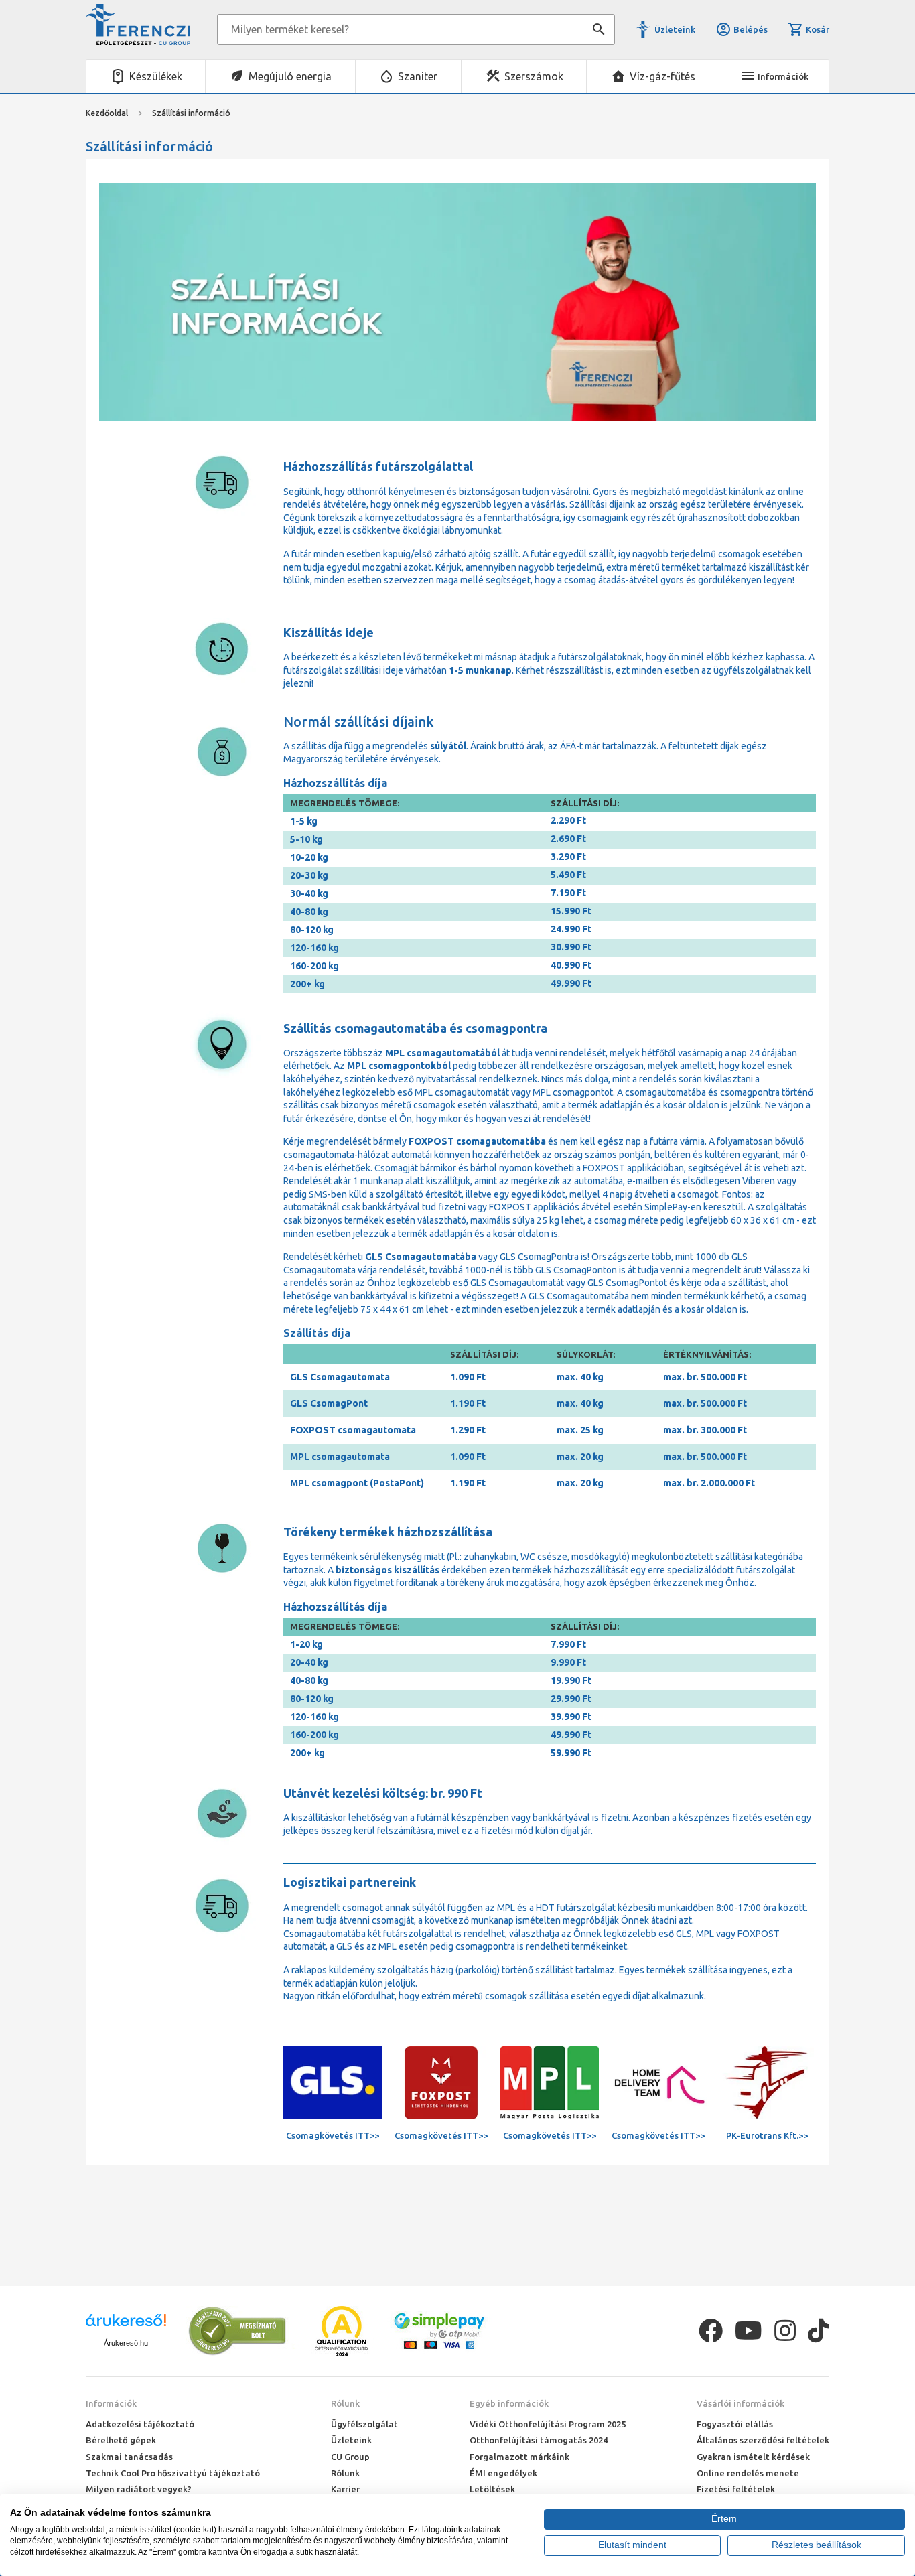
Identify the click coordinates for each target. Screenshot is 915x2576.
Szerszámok (534, 76)
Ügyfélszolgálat (364, 2424)
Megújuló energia (290, 76)
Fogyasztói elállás (735, 2424)
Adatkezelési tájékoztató (140, 2424)
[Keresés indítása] (599, 29)
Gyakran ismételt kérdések (753, 2457)
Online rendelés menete (748, 2473)
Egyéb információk (509, 2403)
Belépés (751, 29)
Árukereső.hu (126, 2343)
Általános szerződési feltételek (763, 2440)
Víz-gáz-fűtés (662, 76)
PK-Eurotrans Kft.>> (767, 2135)
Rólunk (345, 2403)
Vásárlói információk (741, 2403)
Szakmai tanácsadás (129, 2457)
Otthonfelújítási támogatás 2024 (539, 2440)
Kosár (818, 29)
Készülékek (156, 76)
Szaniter (418, 76)
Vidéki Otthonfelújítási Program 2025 (548, 2424)
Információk (111, 2403)
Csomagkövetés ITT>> (333, 2135)
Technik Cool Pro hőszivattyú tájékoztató (173, 2473)
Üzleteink (675, 29)
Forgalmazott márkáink (519, 2457)
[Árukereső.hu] (126, 2325)
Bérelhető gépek (121, 2440)
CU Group (350, 2457)
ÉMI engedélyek (503, 2473)
